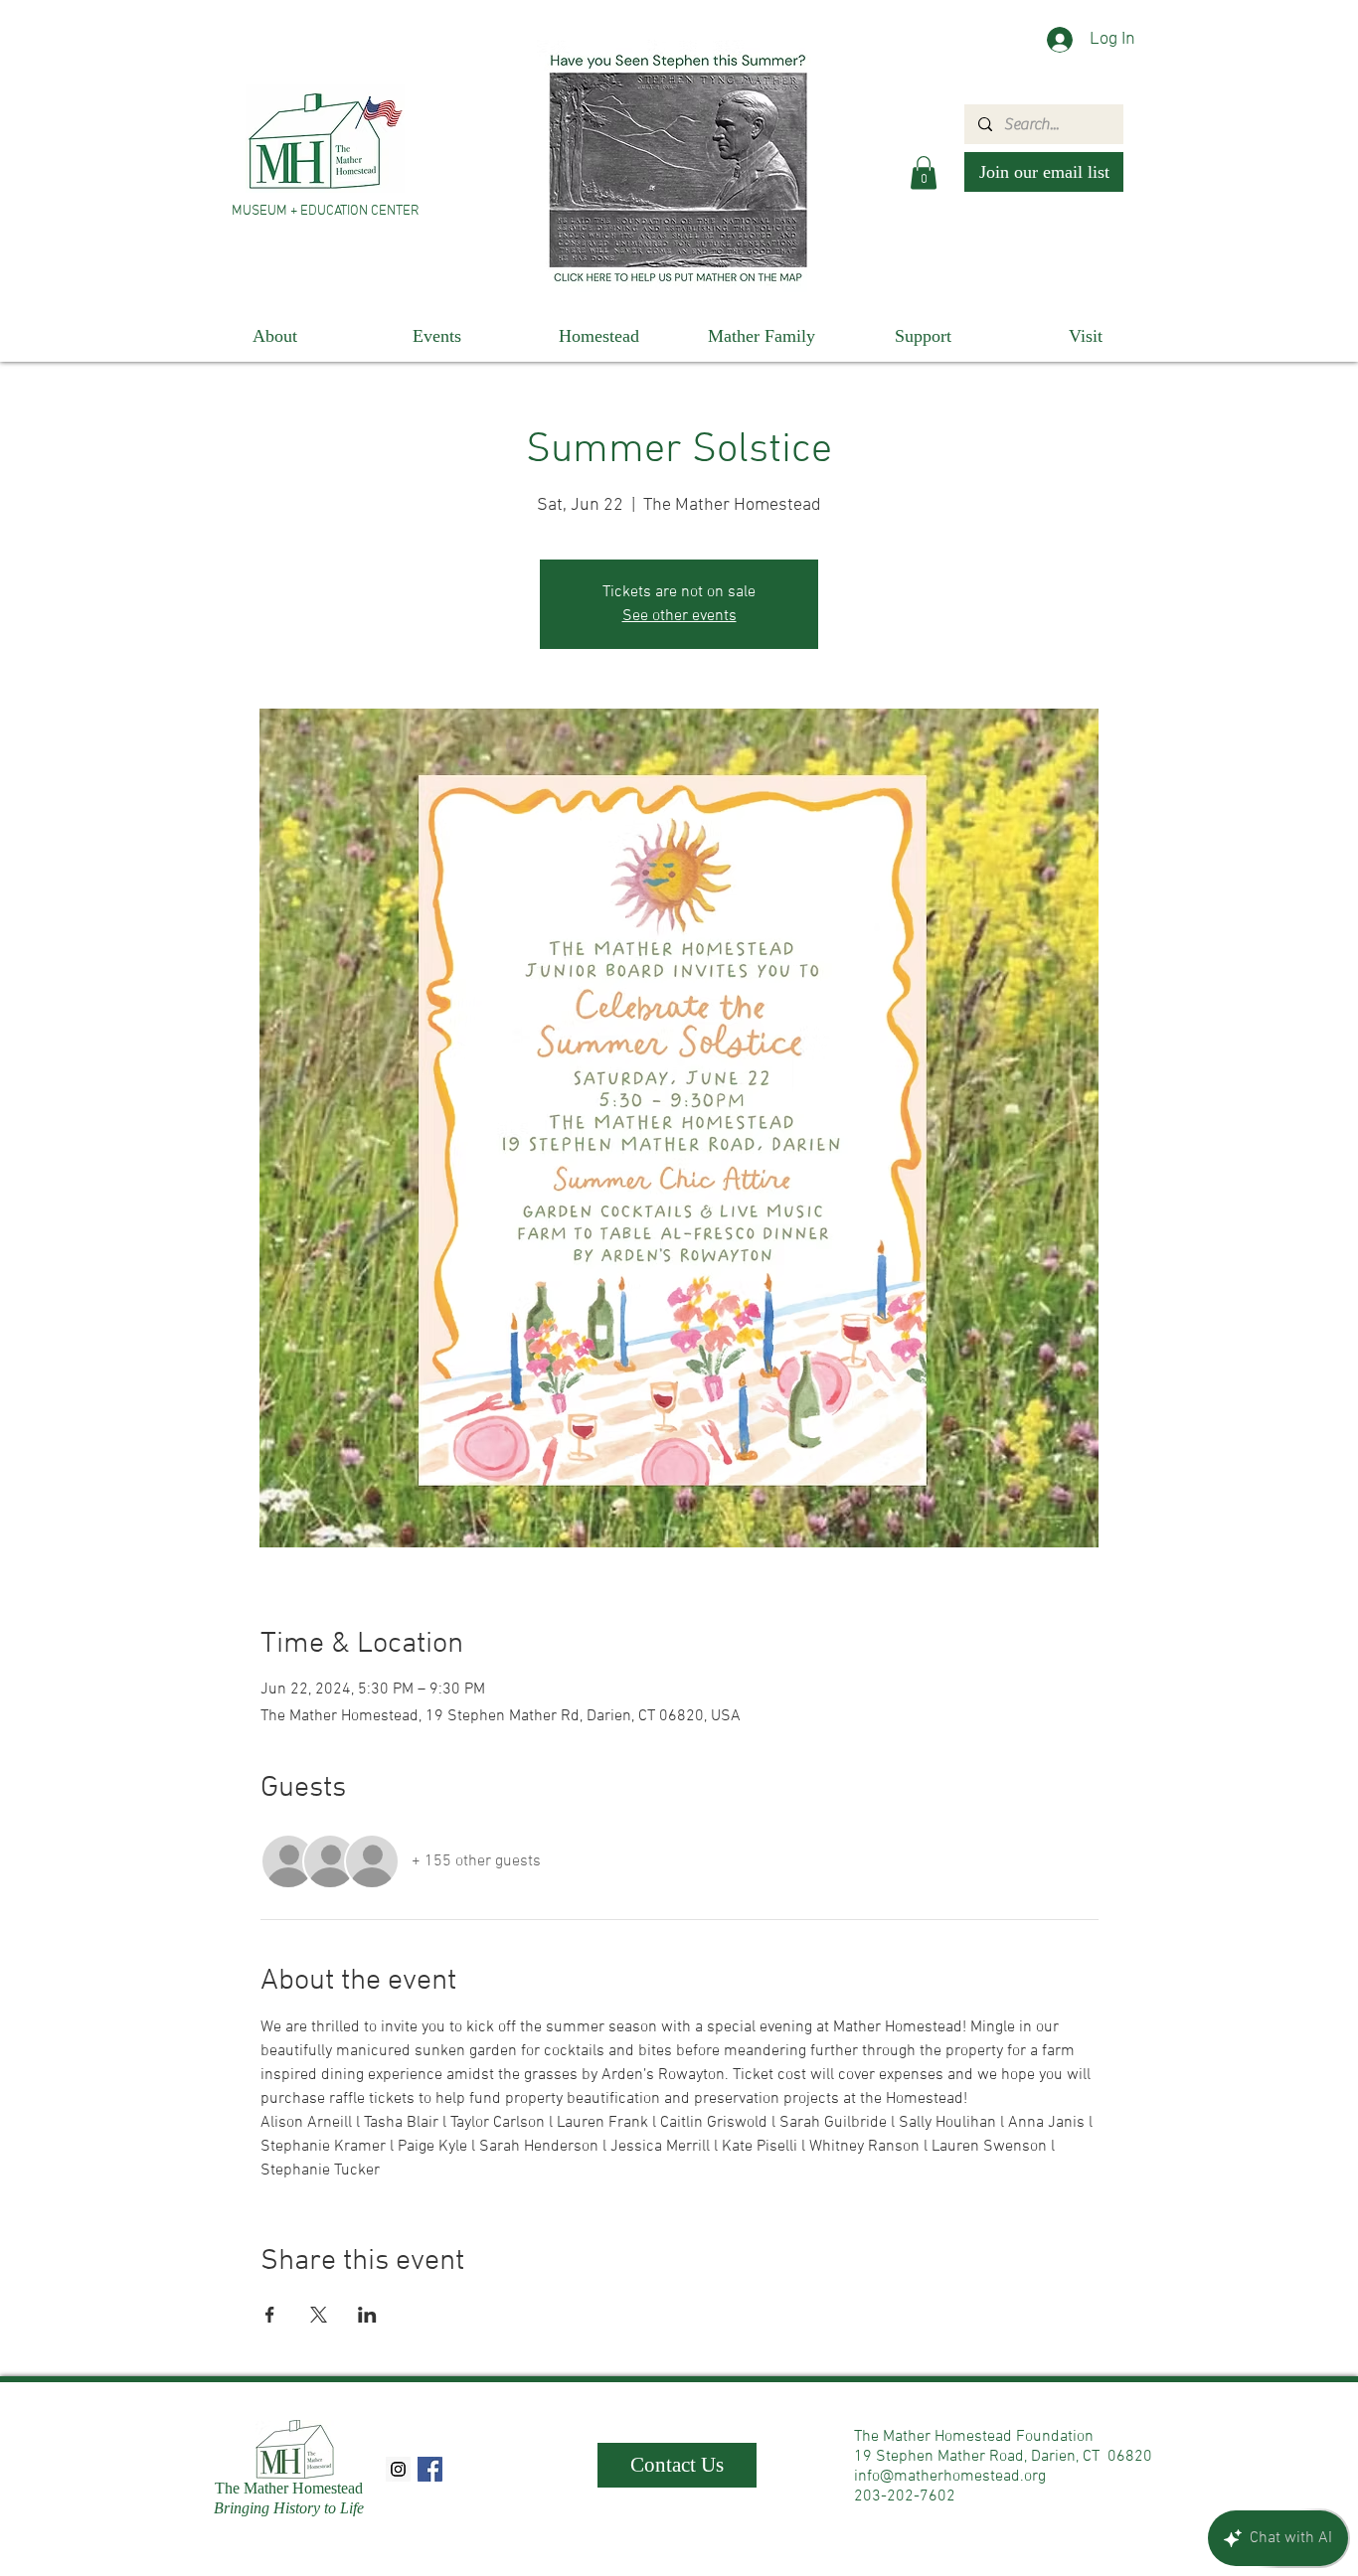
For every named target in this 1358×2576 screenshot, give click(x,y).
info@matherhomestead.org (950, 2477)
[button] (924, 172)
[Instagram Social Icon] (398, 2469)
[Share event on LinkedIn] (367, 2315)
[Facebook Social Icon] (430, 2469)
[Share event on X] (319, 2315)
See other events (679, 616)
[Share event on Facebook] (270, 2315)
